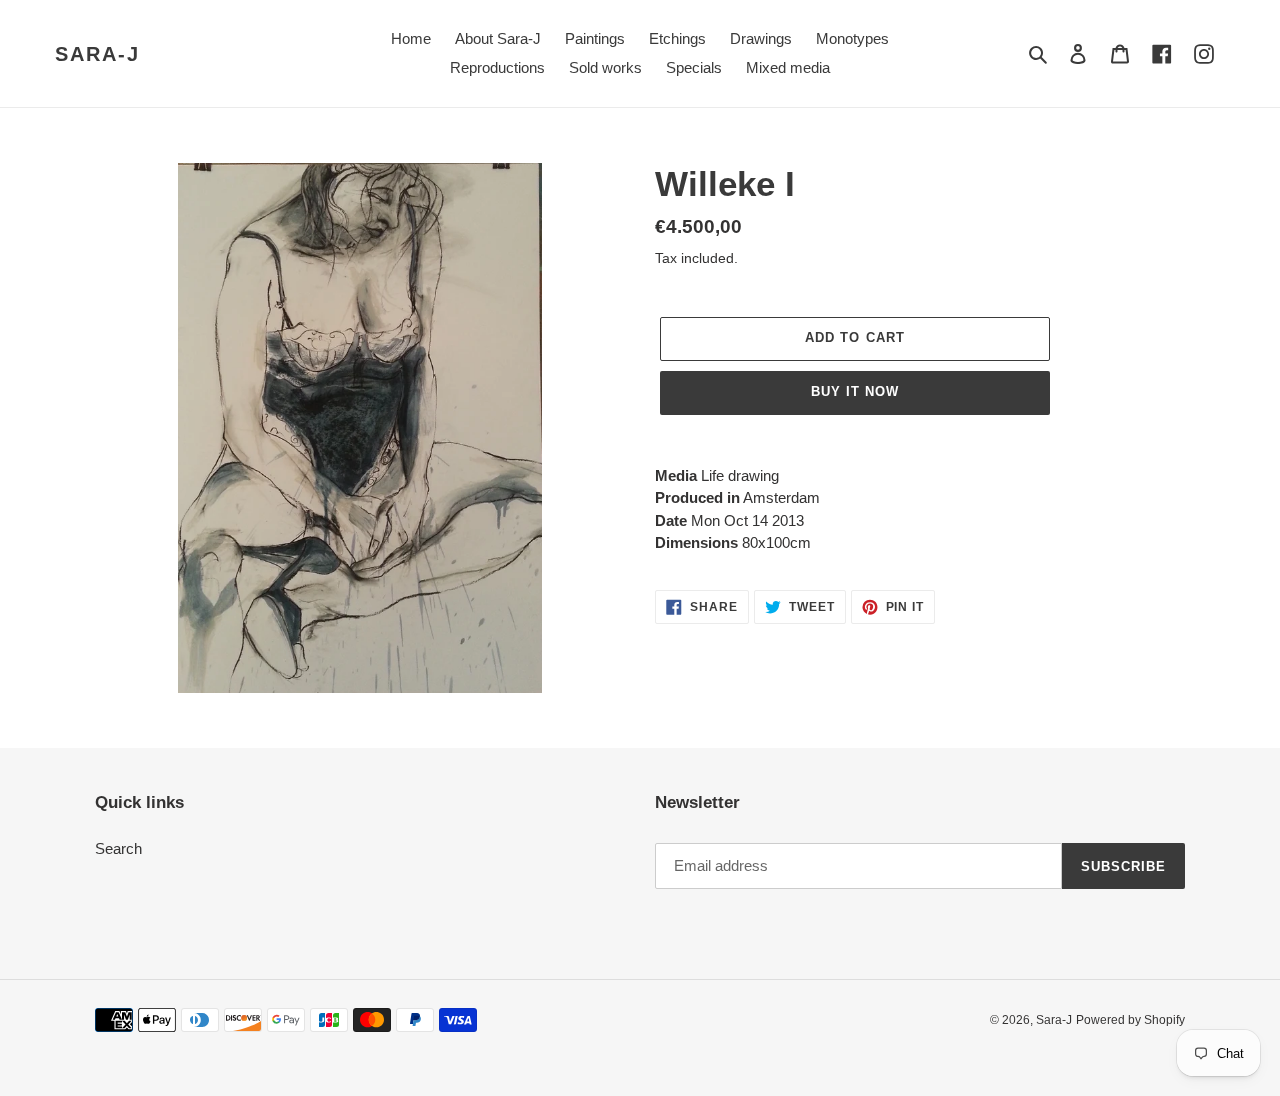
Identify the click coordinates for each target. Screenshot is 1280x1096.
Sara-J (97, 54)
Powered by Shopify (1130, 1020)
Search (118, 848)
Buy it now (855, 391)
